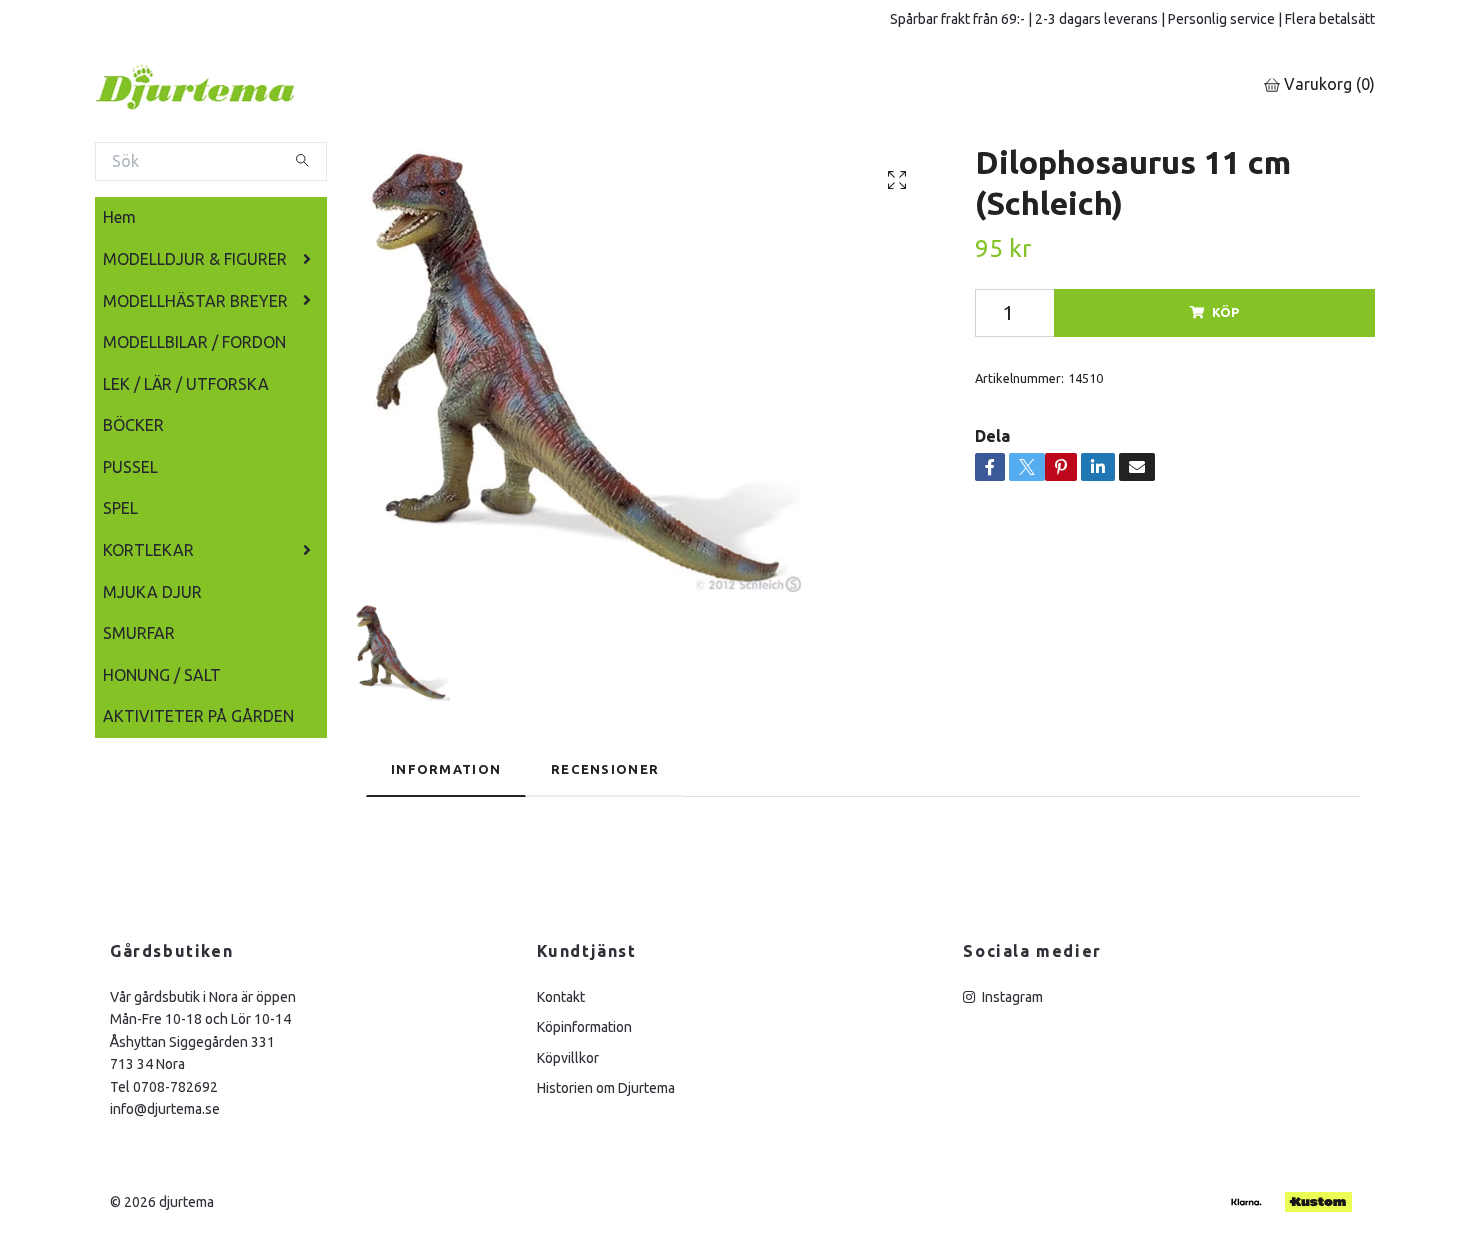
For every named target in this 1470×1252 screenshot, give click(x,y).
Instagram (1011, 997)
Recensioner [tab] (605, 769)
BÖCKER (133, 425)
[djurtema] (220, 85)
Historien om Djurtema (606, 1088)
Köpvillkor (568, 1058)
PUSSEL (130, 467)
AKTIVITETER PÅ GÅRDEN (198, 716)
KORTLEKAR (148, 550)
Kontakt (561, 997)
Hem (119, 217)
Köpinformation (584, 1027)
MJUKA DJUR (152, 592)
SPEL (120, 508)
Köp (1225, 312)
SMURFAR (139, 633)
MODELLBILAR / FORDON (194, 342)
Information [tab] (446, 769)
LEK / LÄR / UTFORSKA (186, 384)
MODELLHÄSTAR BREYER (195, 301)
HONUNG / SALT (162, 675)
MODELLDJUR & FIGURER (195, 259)
